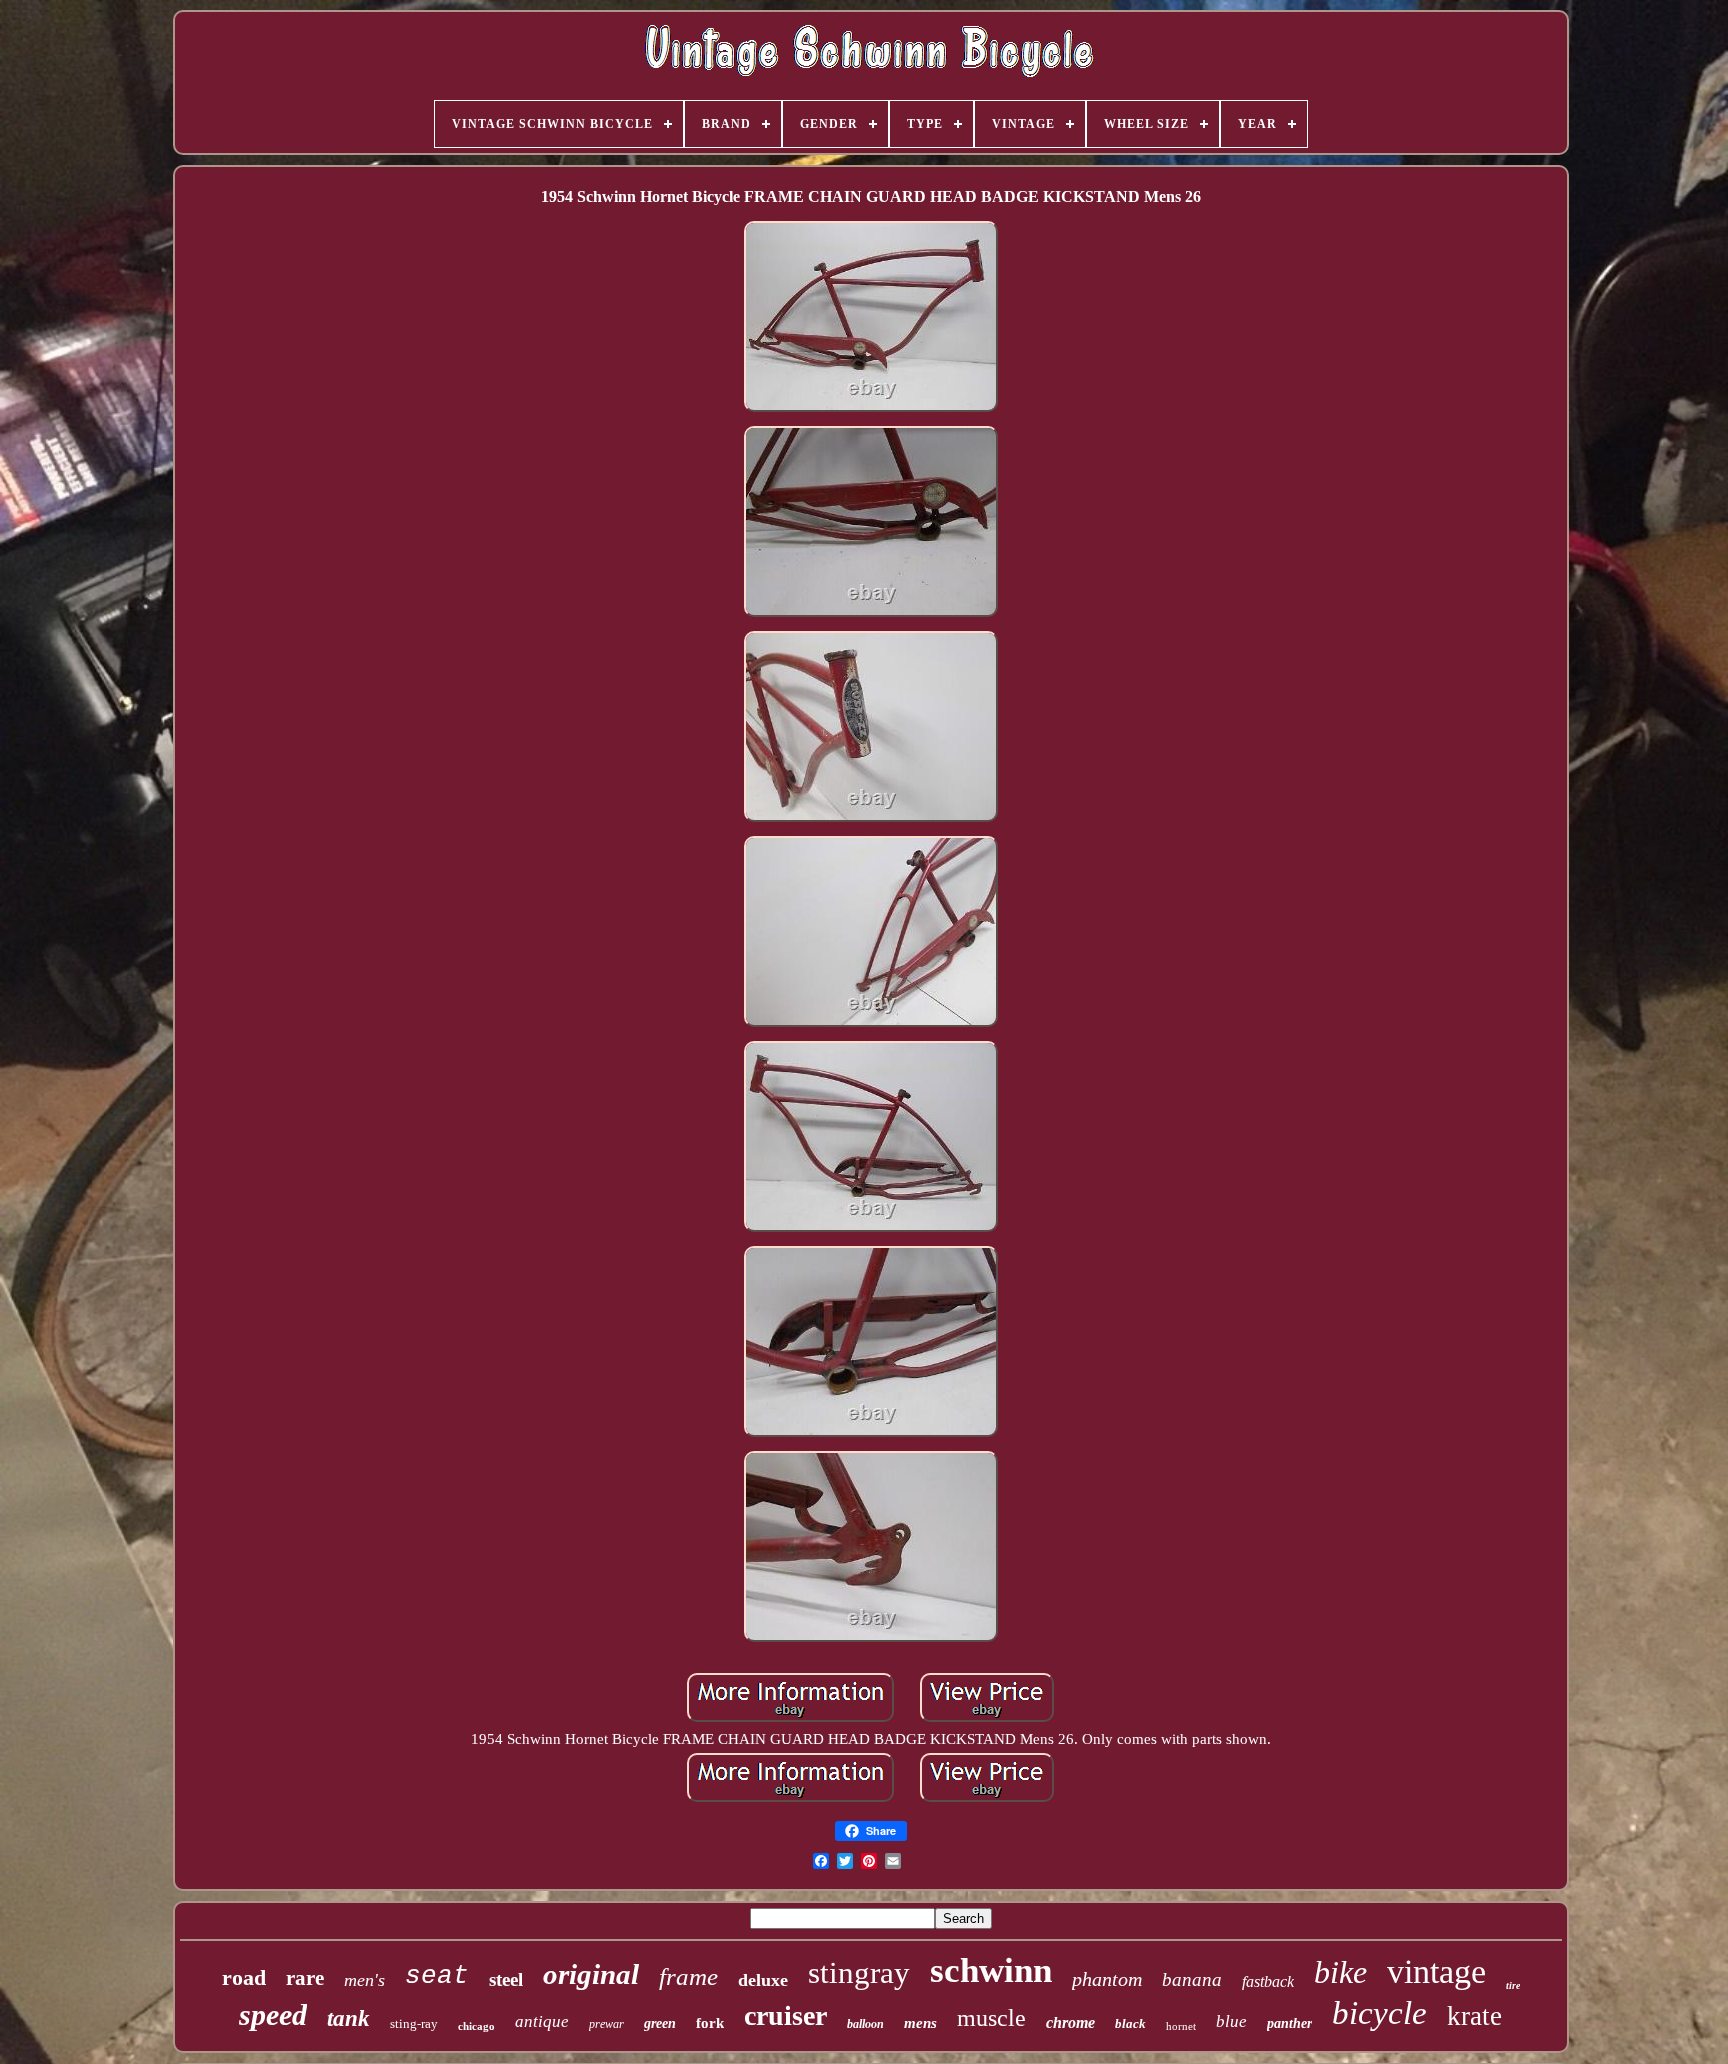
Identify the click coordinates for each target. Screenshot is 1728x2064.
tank (348, 2018)
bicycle (1379, 2013)
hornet (1181, 2026)
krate (1474, 2016)
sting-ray (414, 2023)
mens (920, 2023)
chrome (1070, 2022)
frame (688, 1976)
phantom (1107, 1979)
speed (273, 2014)
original (591, 1974)
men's (364, 1980)
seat (437, 1976)
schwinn (991, 1970)
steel (506, 1979)
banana (1192, 1979)
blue (1231, 2021)
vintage (1436, 1971)
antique (542, 2021)
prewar (606, 2024)
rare (305, 1978)
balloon (865, 2024)
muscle (991, 2018)
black (1130, 2023)
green (660, 2023)
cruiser (785, 2015)
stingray (859, 1972)
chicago (476, 2026)
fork (710, 2023)
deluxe (763, 1980)
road (244, 1977)
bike (1340, 1972)
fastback (1268, 1981)
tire (1513, 1985)
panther (1289, 2023)
